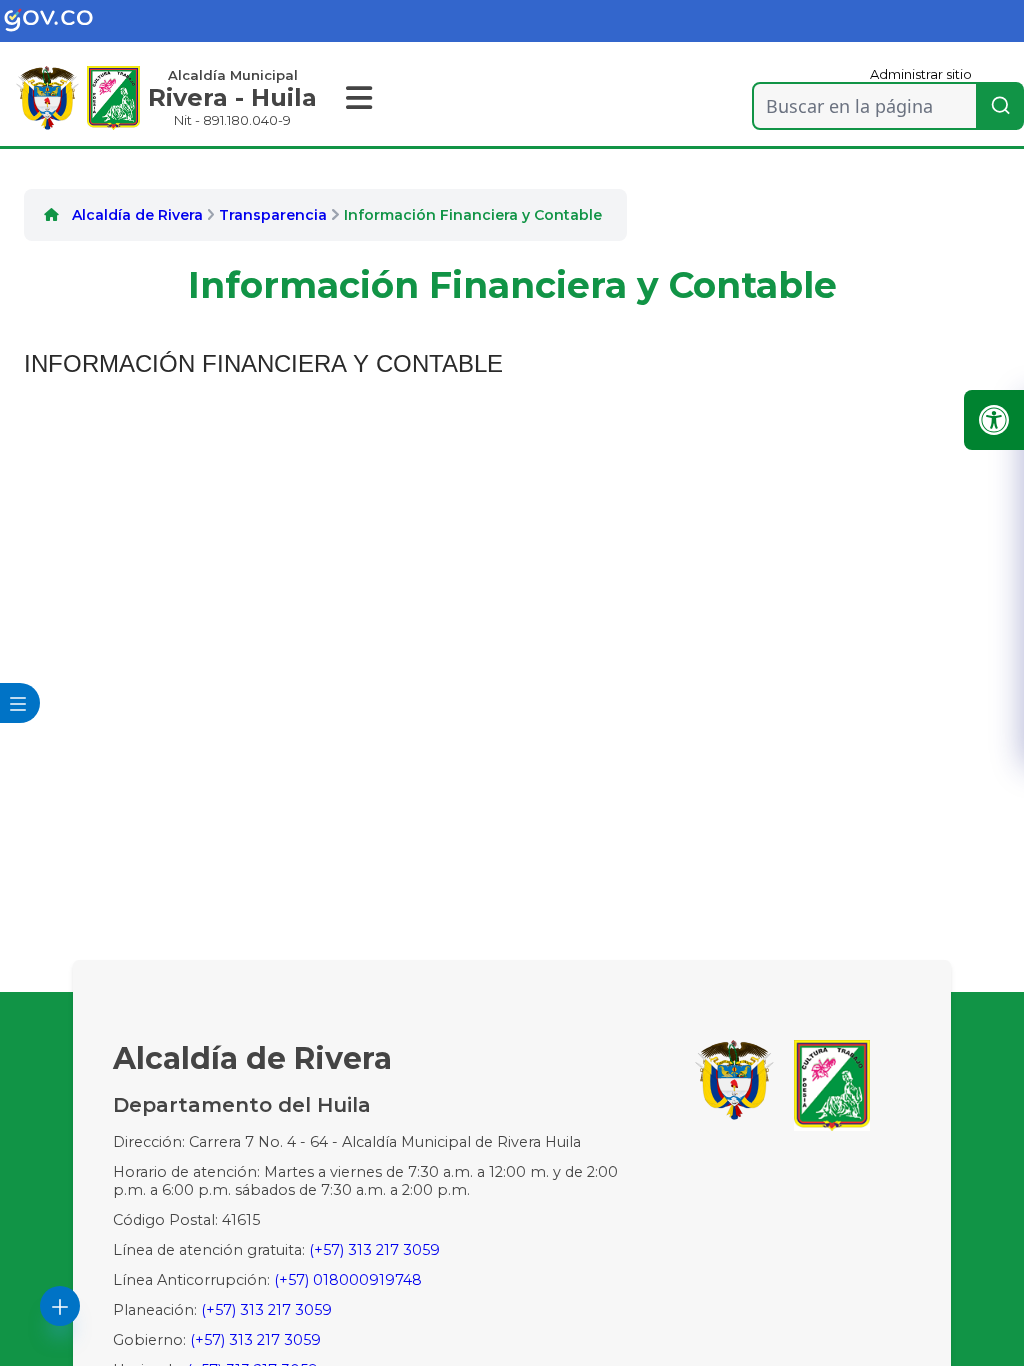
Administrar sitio (921, 74)
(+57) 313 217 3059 (374, 1250)
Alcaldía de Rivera (137, 215)
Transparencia (273, 215)
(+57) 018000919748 (348, 1280)
